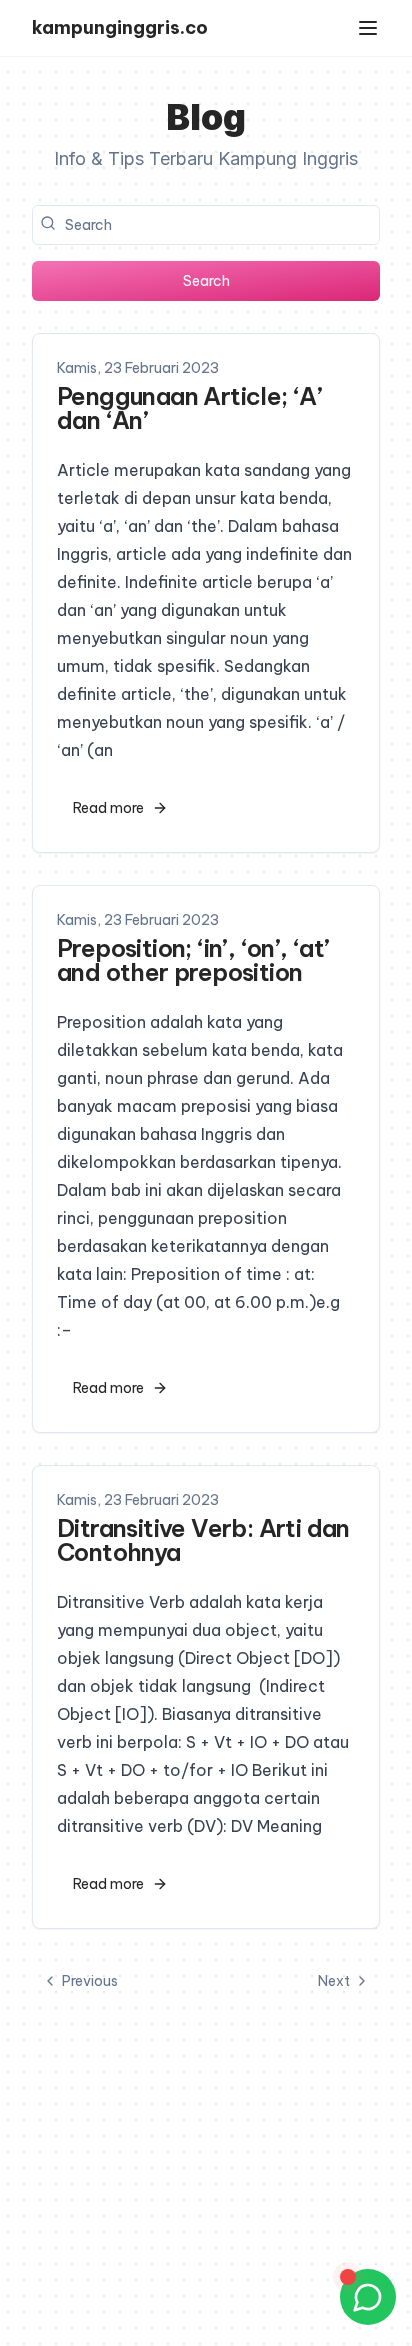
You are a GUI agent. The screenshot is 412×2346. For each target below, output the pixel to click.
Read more (108, 808)
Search (206, 281)
